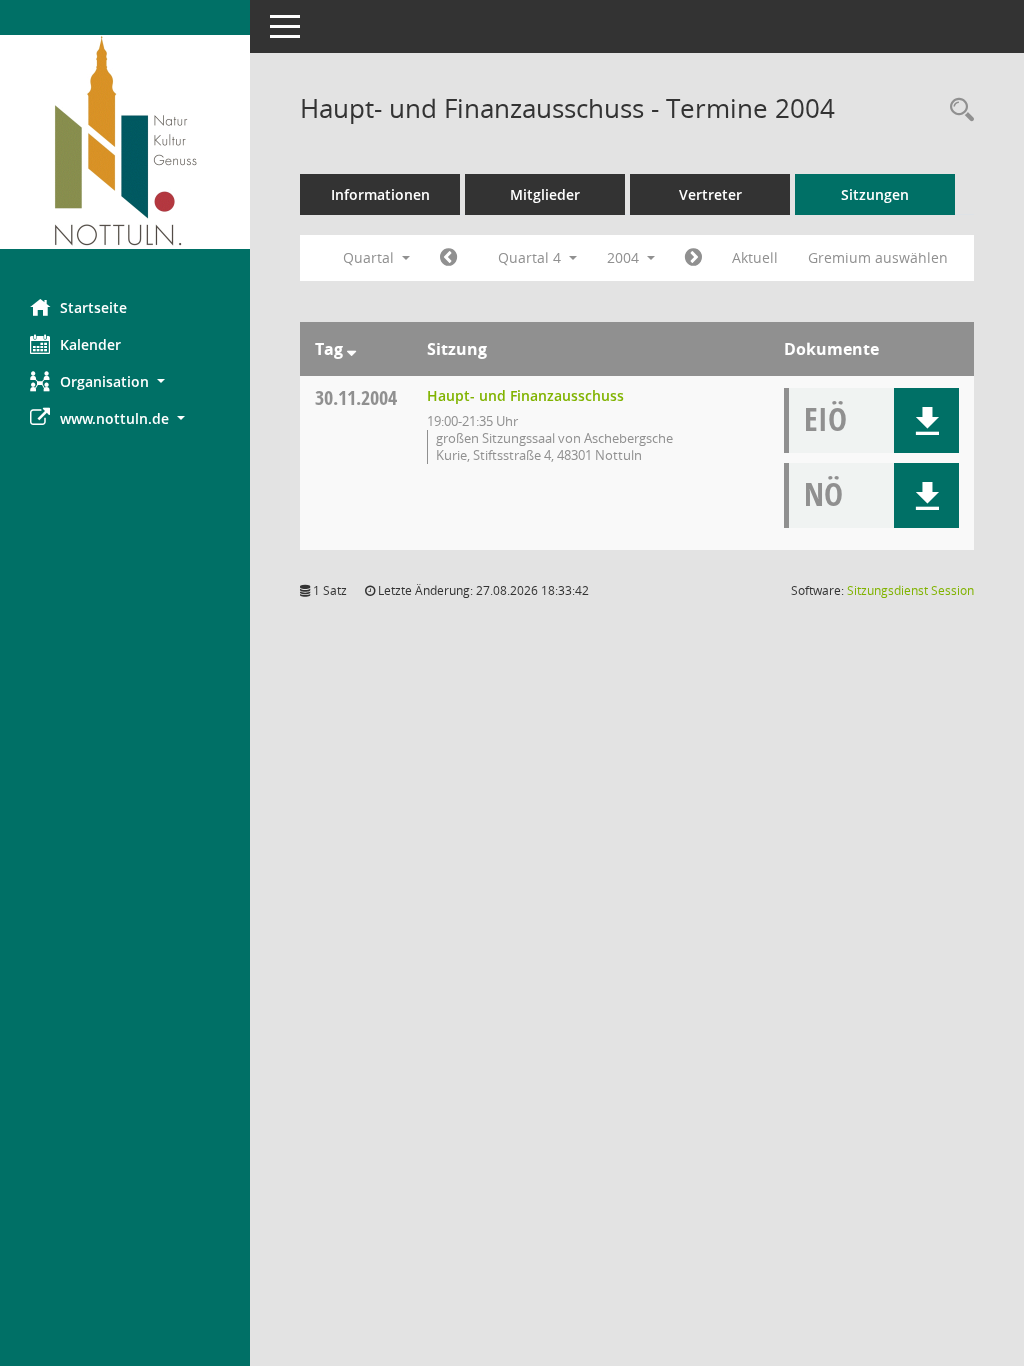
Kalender (90, 344)
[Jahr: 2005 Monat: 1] (693, 258)
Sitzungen (875, 194)
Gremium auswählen (878, 257)
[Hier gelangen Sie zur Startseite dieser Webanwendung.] (125, 142)
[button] (125, 381)
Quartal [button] (370, 257)
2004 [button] (625, 257)
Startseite (93, 307)
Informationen (380, 194)
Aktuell (755, 257)
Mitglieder (545, 194)
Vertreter (710, 194)
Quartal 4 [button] (531, 257)
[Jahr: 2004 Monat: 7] (448, 258)
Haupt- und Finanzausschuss (525, 395)
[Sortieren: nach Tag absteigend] (351, 349)
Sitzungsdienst (910, 590)
